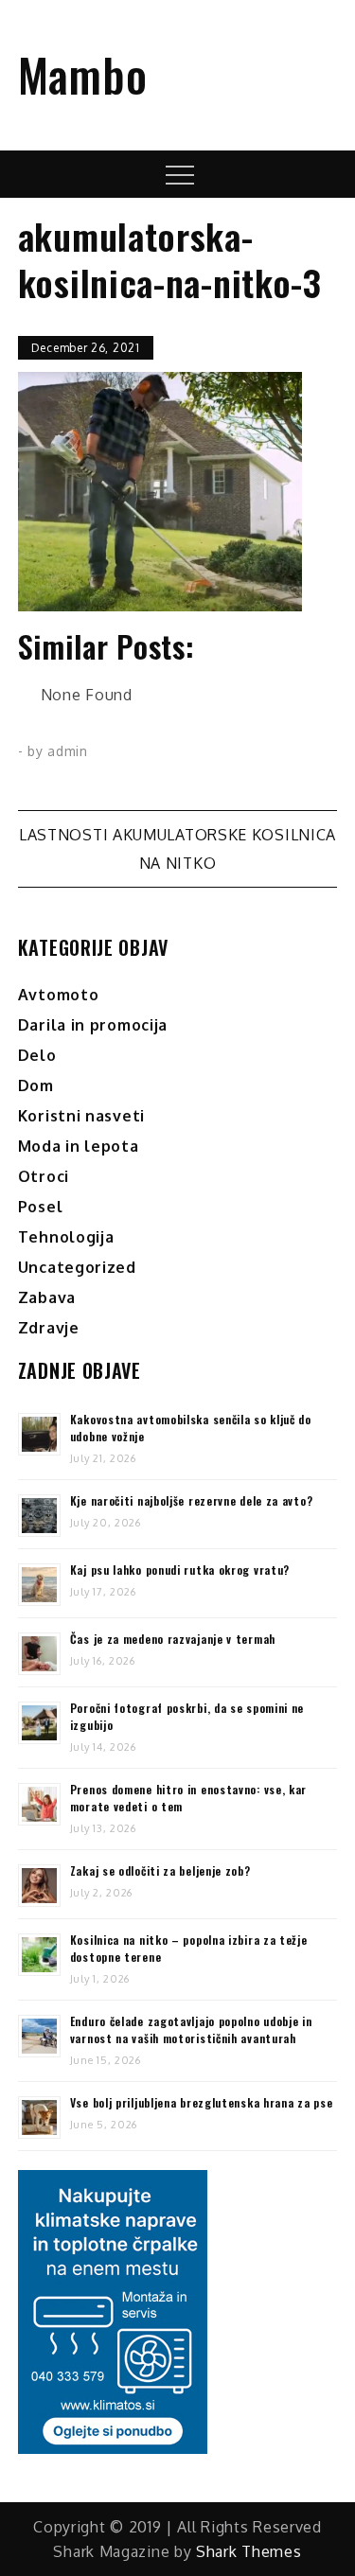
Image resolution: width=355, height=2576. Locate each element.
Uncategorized (77, 1267)
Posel (41, 1207)
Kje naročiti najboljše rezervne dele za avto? (192, 1500)
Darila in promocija (93, 1025)
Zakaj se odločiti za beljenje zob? (160, 1870)
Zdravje (49, 1328)
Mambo (83, 74)
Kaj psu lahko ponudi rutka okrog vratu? (180, 1570)
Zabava (47, 1297)
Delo (37, 1055)
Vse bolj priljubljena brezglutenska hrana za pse (202, 2102)
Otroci (44, 1176)
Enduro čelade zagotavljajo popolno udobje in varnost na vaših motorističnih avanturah (191, 2029)
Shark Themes (248, 2551)
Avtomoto (59, 995)
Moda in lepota (79, 1146)
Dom (36, 1085)
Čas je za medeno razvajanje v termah (173, 1639)
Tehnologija (66, 1237)
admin (68, 751)
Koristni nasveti (81, 1116)
